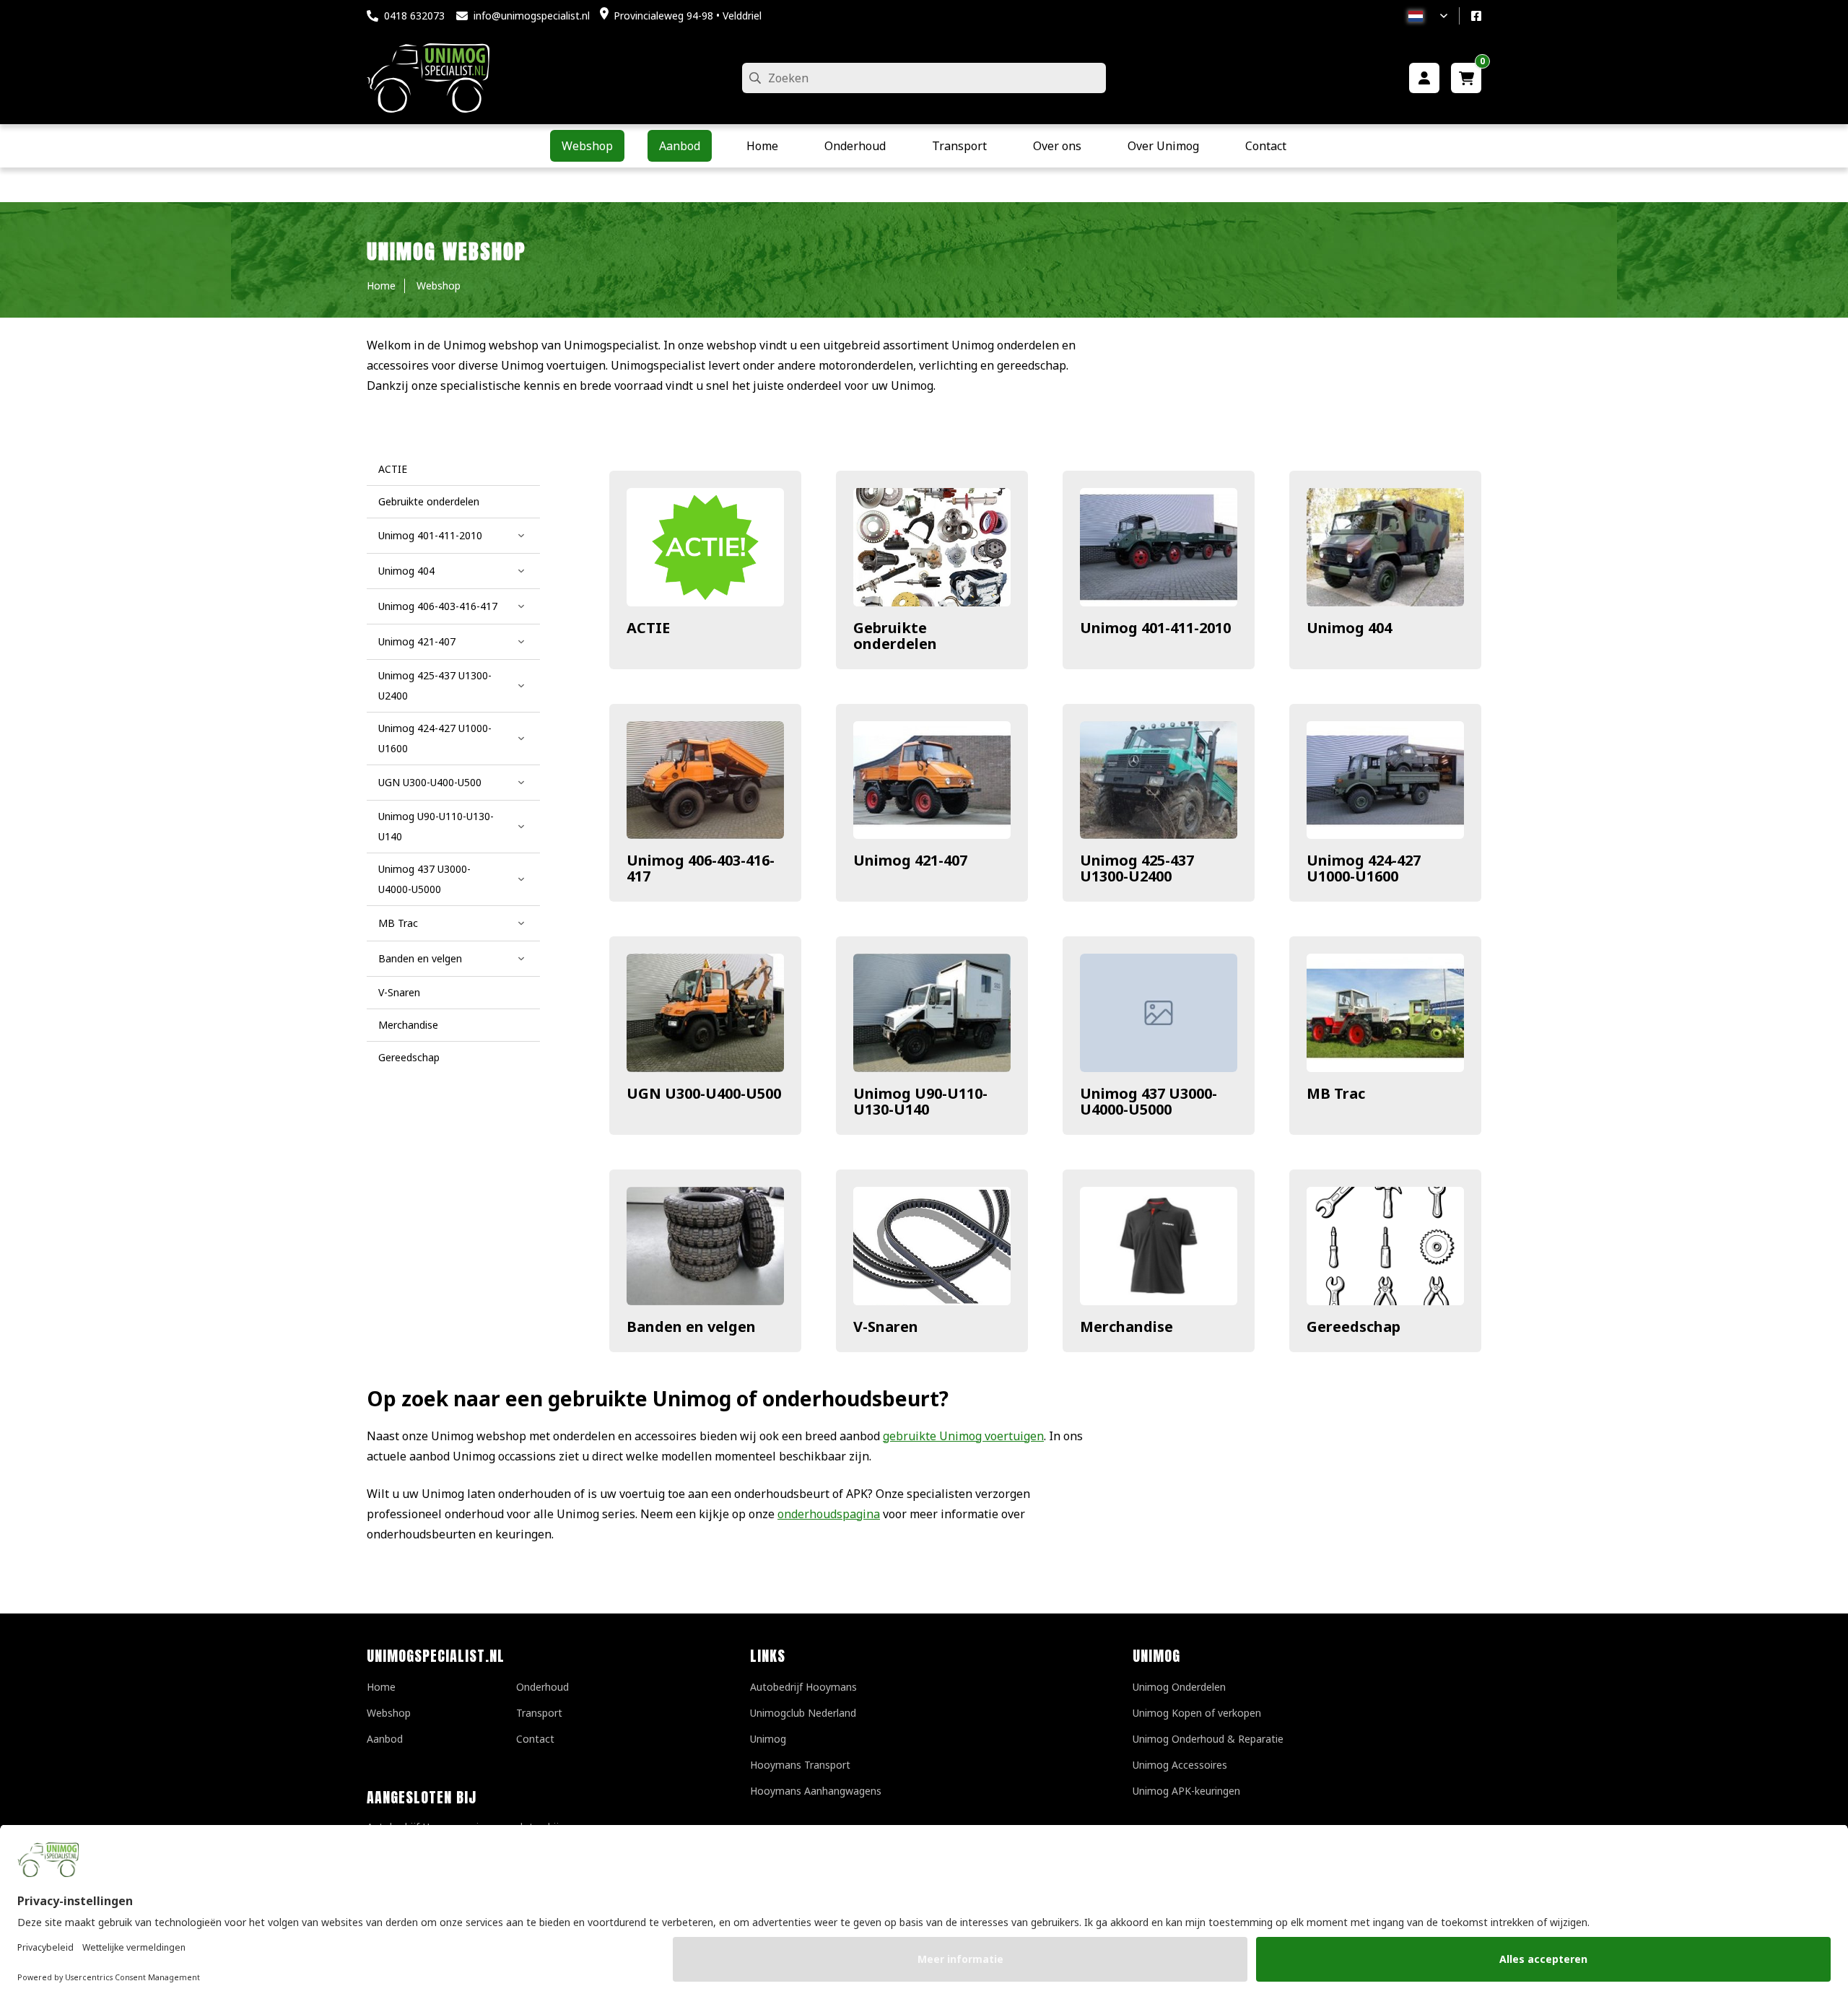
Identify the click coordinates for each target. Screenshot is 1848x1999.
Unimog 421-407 (910, 860)
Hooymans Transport (800, 1765)
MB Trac (1336, 1093)
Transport (539, 1713)
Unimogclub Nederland (803, 1713)
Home (381, 1687)
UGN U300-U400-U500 (704, 1093)
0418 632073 (414, 16)
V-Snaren (886, 1327)
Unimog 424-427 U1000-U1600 (1364, 868)
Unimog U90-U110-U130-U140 (920, 1101)
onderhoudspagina (829, 1514)
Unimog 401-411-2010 (1155, 628)
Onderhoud (542, 1687)
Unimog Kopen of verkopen (1197, 1713)
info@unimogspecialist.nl (532, 16)
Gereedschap (1354, 1327)
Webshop (389, 1713)
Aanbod (385, 1739)
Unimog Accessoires (1180, 1765)
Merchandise (1126, 1327)
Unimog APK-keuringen (1186, 1791)
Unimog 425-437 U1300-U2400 (1137, 868)
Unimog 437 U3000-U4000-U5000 (1149, 1101)
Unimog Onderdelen (1179, 1687)
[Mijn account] (1424, 78)
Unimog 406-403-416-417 (701, 868)
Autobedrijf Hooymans (803, 1687)
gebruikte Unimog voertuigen (963, 1436)
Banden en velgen (691, 1327)
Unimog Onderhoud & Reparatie (1208, 1739)
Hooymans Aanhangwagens (816, 1791)
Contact (535, 1739)
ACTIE (648, 628)
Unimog (768, 1739)
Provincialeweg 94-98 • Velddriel (688, 16)
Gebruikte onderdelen (895, 636)
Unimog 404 (1349, 628)
